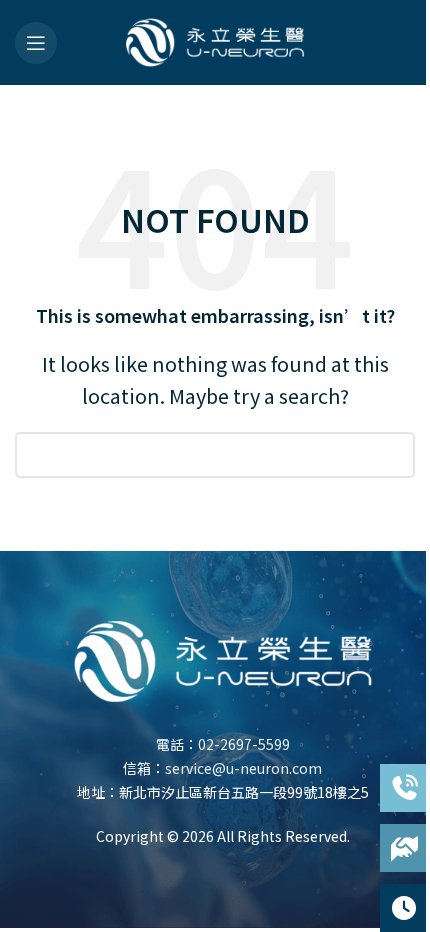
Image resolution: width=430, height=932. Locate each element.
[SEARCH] (392, 455)
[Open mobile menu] (36, 43)
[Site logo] (215, 39)
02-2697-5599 (244, 744)
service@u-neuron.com (243, 768)
